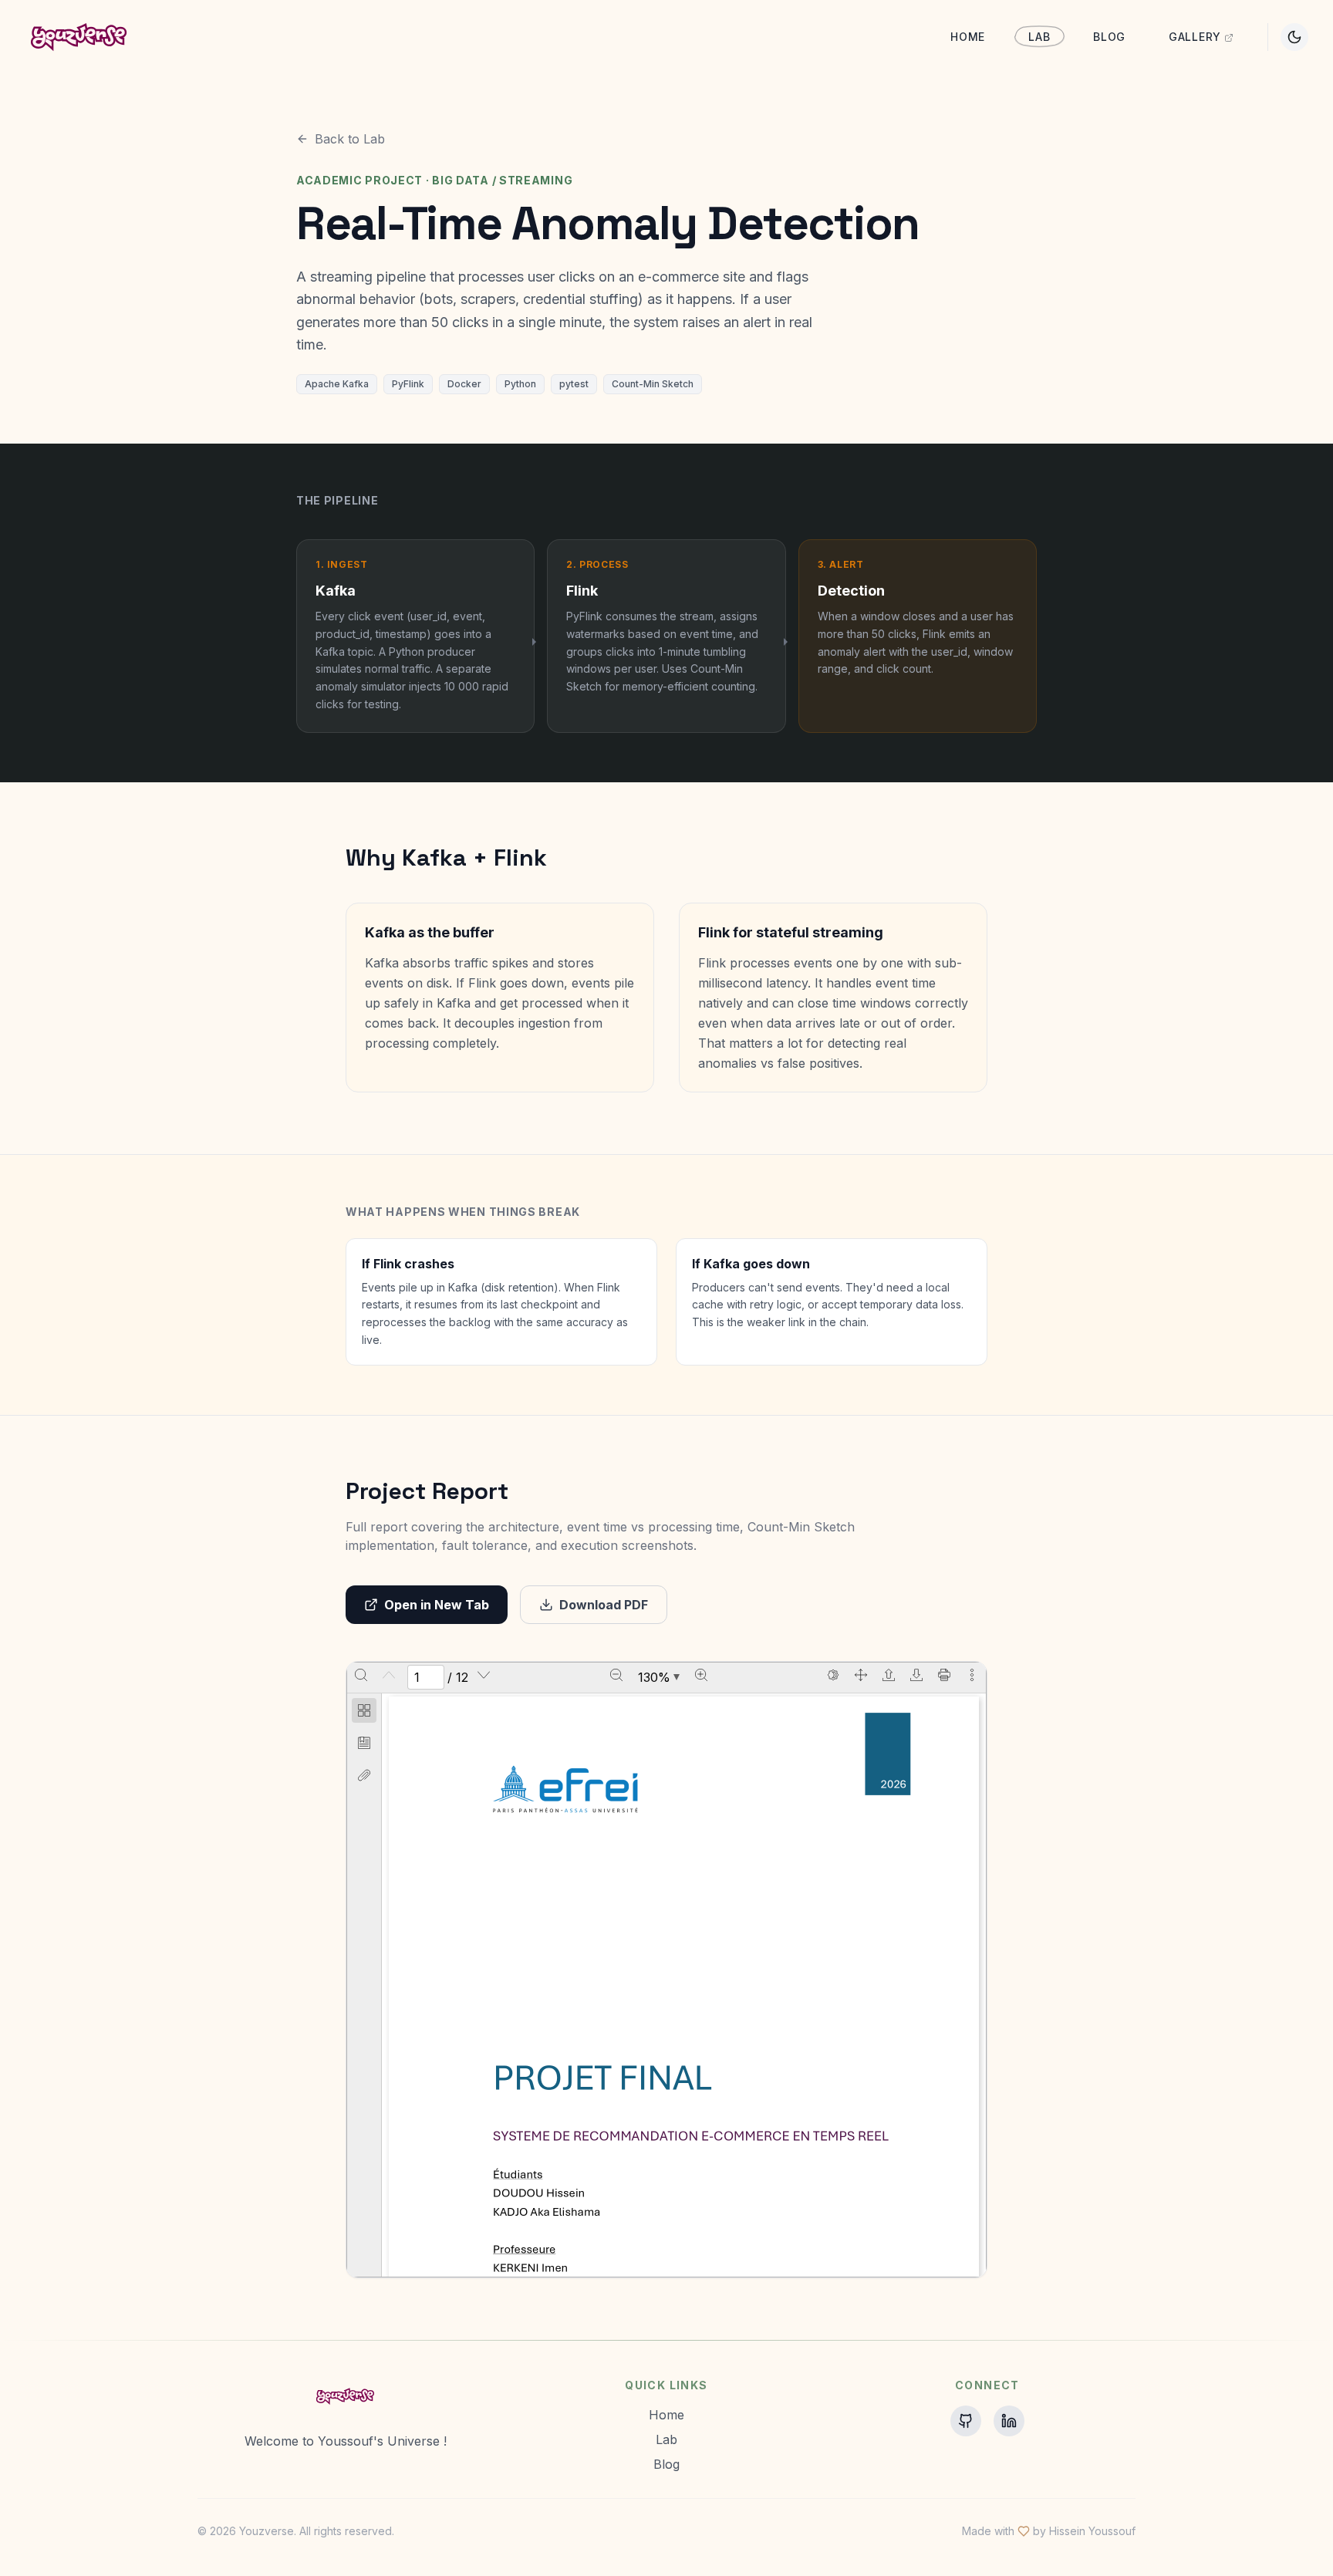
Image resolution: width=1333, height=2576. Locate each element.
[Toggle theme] (1294, 37)
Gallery (1195, 37)
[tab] (364, 1713)
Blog (1109, 37)
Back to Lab (350, 139)
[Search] (361, 1675)
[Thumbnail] (364, 1710)
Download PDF (604, 1605)
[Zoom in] (701, 1675)
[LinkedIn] (1009, 2421)
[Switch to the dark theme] (833, 1675)
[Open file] (889, 1675)
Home (968, 37)
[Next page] (484, 1675)
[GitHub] (966, 2421)
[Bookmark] (364, 1743)
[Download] (916, 1675)
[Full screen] (861, 1675)
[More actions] (972, 1675)
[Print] (944, 1675)
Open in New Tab (437, 1605)
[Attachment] (364, 1775)
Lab (1039, 37)
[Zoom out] (616, 1675)
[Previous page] (389, 1675)
